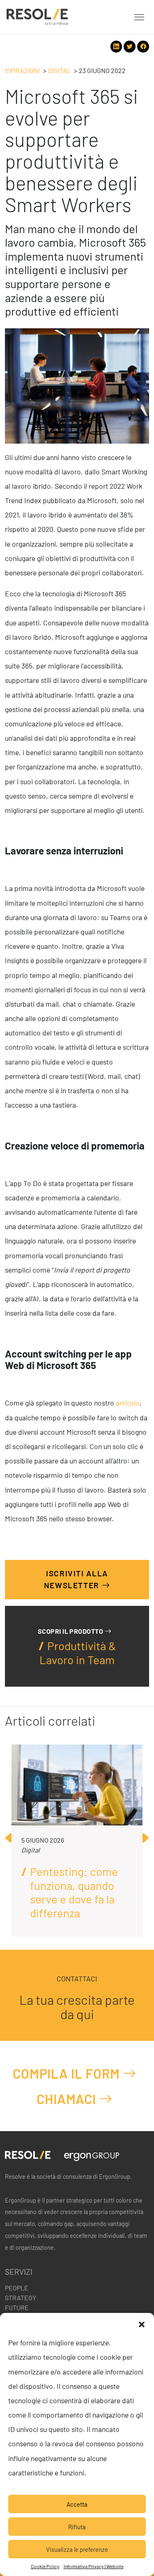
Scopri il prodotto (71, 1631)
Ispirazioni (22, 70)
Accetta (77, 2504)
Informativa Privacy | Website (94, 2566)
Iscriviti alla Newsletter (76, 1580)
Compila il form (68, 2073)
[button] (142, 2323)
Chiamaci (68, 2099)
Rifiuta (77, 2527)
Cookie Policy (45, 2566)
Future (17, 2307)
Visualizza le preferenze (77, 2549)
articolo (128, 1403)
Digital (59, 70)
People (17, 2288)
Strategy (21, 2298)
